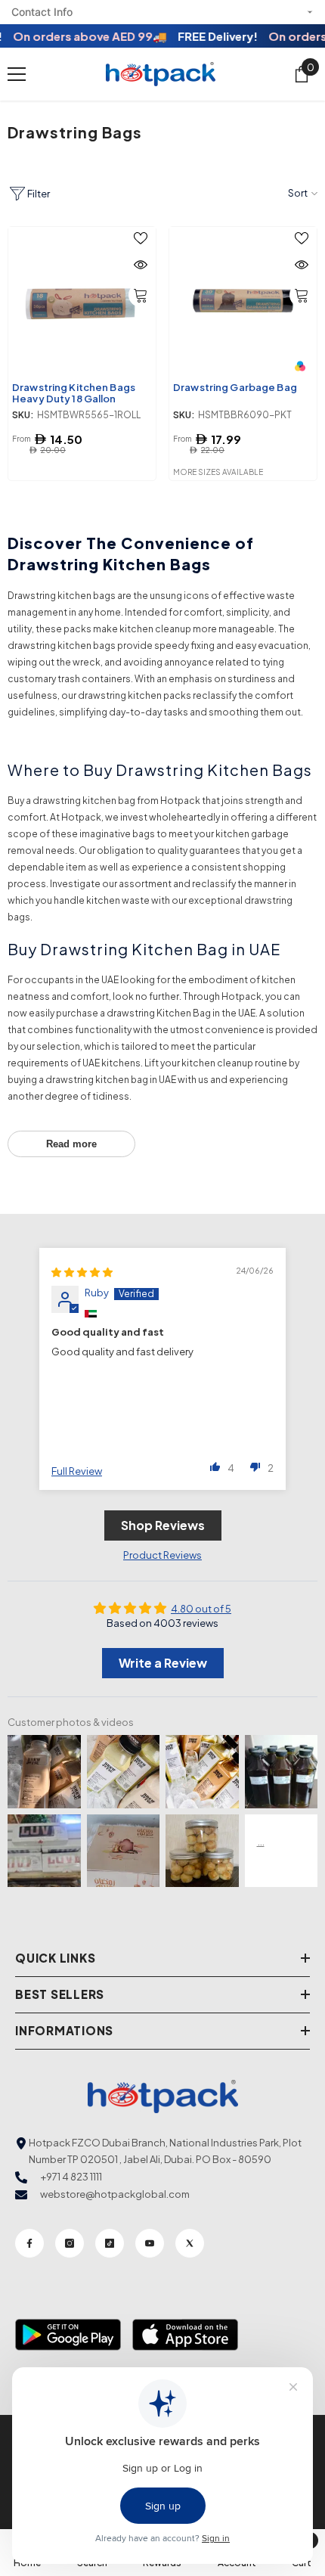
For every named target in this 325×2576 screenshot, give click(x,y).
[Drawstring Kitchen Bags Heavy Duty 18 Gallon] (82, 301)
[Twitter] (190, 2243)
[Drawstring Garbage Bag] (243, 301)
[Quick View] (141, 265)
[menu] (17, 74)
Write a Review (163, 1663)
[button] (215, 1466)
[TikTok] (110, 2243)
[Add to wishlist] (141, 238)
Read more (71, 1144)
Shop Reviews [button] (163, 1525)
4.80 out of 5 (201, 1609)
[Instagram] (70, 2243)
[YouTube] (150, 2243)
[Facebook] (29, 2243)
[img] (82, 1272)
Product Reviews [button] (162, 1555)
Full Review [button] (77, 1471)
